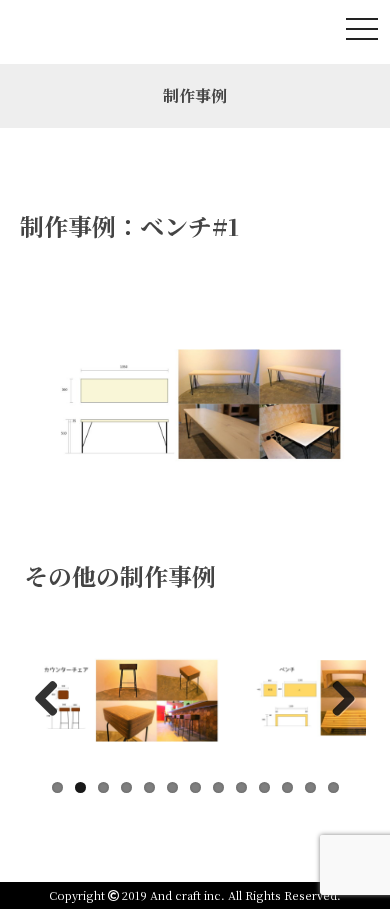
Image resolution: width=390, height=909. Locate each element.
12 (310, 787)
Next (336, 696)
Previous (54, 696)
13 (333, 787)
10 (264, 787)
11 (287, 787)
